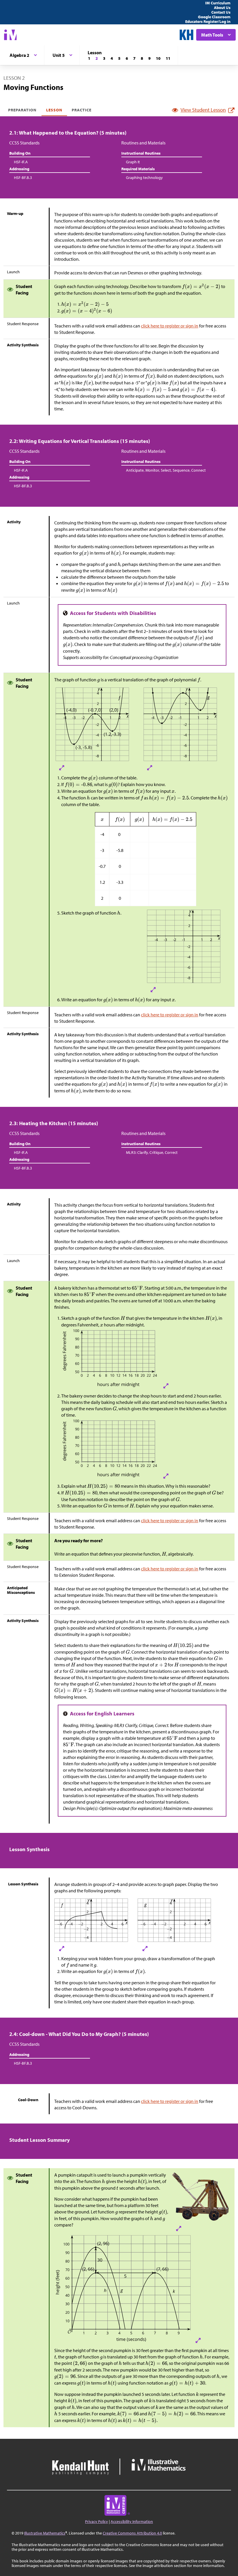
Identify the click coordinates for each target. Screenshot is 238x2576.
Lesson (54, 110)
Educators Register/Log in (208, 21)
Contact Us (221, 12)
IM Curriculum (218, 3)
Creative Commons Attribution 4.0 (132, 2533)
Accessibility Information (132, 2521)
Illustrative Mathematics (45, 2533)
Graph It (133, 162)
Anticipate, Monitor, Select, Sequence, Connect (166, 470)
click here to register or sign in (170, 326)
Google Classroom (214, 17)
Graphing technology (144, 178)
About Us (222, 8)
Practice (82, 110)
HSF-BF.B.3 (23, 178)
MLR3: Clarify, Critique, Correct (152, 1152)
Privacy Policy (97, 2521)
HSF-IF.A (21, 162)
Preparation (22, 110)
